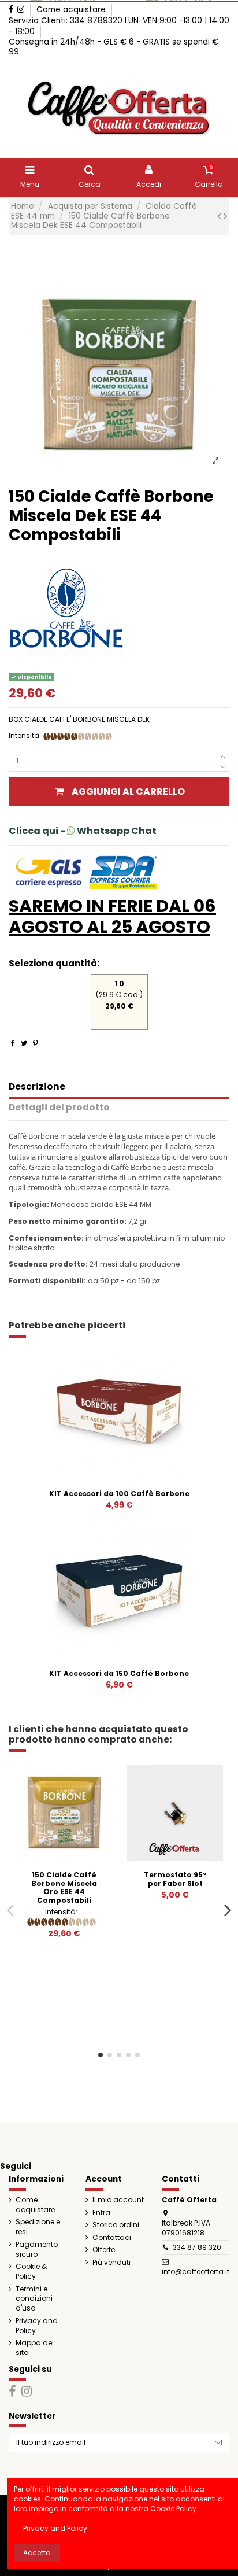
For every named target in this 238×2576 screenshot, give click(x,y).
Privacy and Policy (37, 2326)
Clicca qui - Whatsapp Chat (83, 831)
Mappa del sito (35, 2348)
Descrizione (37, 1087)
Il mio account (118, 2200)
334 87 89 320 (197, 2247)
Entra (101, 2213)
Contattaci (112, 2238)
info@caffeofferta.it (196, 2271)
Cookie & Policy (31, 2271)
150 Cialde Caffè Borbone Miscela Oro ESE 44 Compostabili (64, 1887)
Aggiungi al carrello (128, 791)
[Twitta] (24, 1043)
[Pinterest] (36, 1043)
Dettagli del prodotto (59, 1108)
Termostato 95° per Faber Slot (175, 1879)
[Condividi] (13, 1043)
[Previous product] (220, 216)
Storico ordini (116, 2225)
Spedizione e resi (38, 2227)
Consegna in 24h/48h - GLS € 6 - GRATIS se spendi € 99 (114, 47)
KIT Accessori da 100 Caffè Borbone (119, 1494)
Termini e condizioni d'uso (34, 2299)
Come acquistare (71, 10)
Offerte (104, 2250)
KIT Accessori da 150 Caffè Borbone (119, 1673)
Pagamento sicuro (37, 2250)
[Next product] (225, 216)
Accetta (37, 2553)
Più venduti (111, 2263)
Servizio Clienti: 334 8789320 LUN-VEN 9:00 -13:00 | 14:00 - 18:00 (119, 26)
